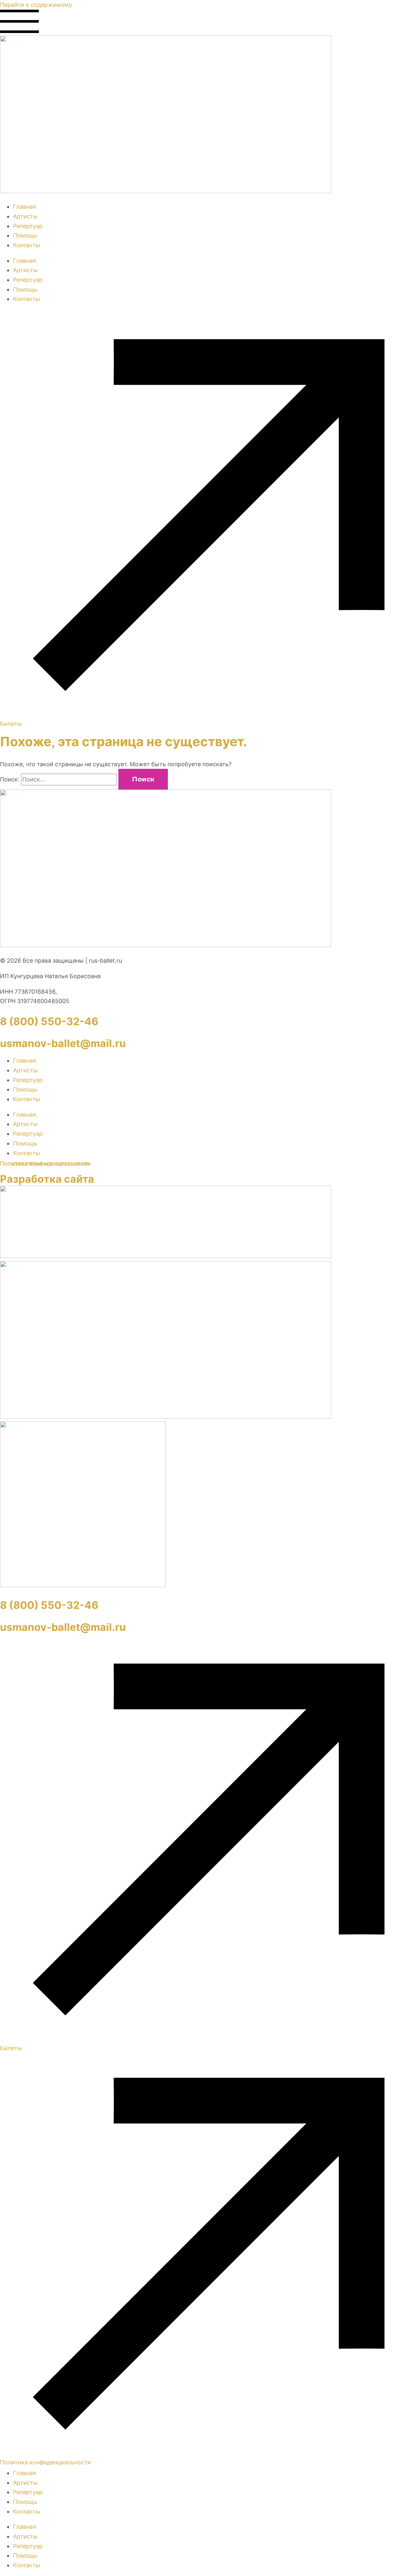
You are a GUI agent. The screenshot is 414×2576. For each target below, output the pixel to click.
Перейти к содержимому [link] (36, 5)
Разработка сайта (47, 1179)
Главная (24, 207)
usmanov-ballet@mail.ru (63, 1043)
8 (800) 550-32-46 (49, 1021)
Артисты (25, 216)
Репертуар (28, 226)
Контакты (27, 245)
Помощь (25, 235)
